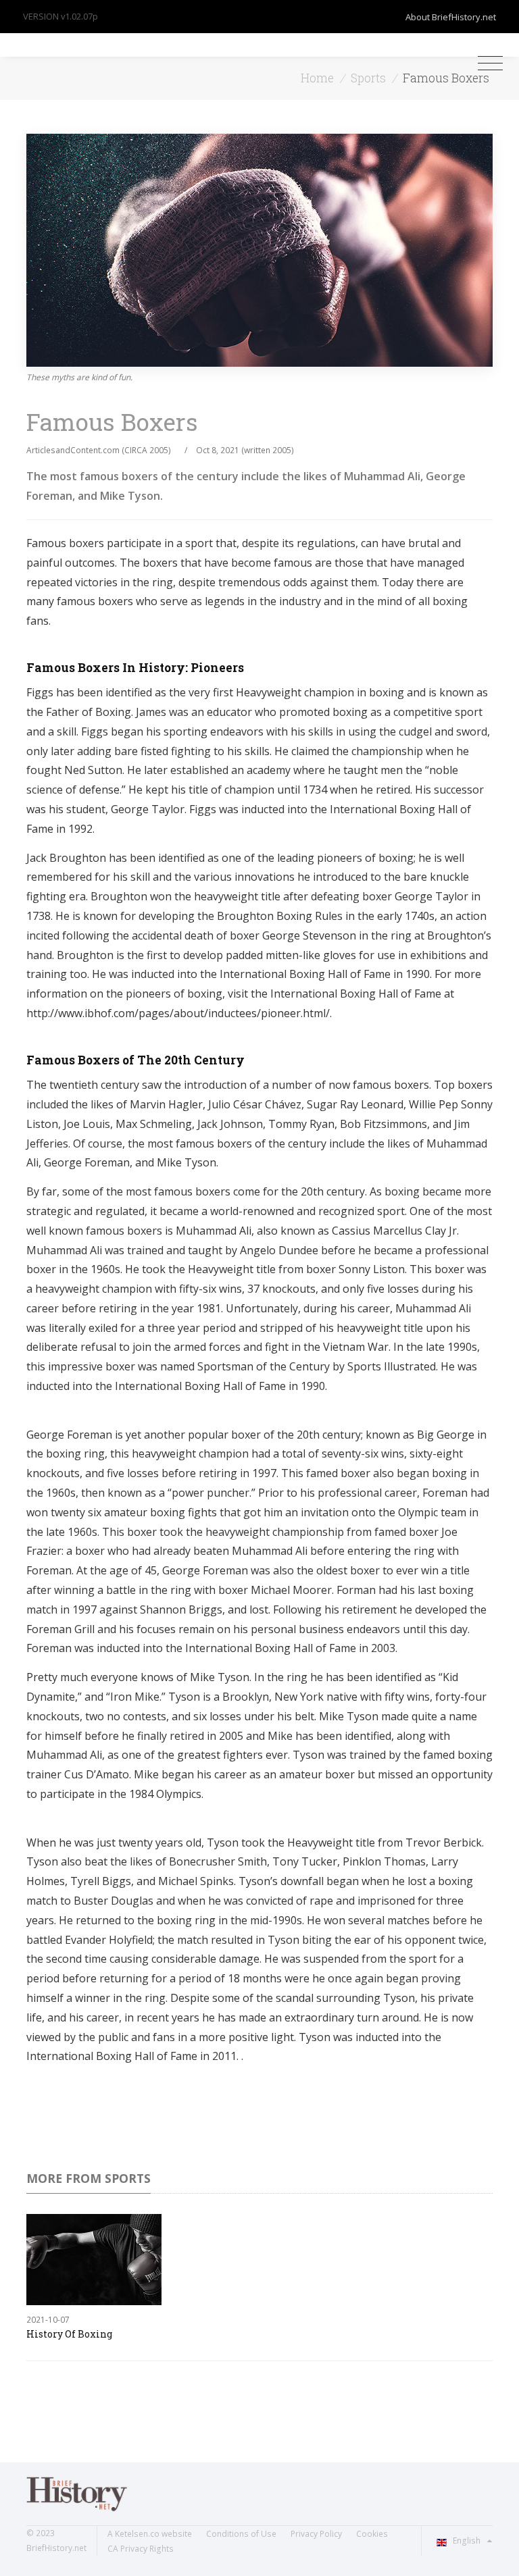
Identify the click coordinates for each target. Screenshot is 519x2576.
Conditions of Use (241, 2534)
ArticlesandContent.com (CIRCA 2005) (99, 450)
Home (317, 78)
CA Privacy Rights (141, 2549)
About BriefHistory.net (451, 17)
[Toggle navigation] (487, 63)
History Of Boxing (69, 2334)
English (467, 2541)
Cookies (372, 2534)
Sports (368, 78)
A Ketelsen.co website (150, 2534)
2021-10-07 (48, 2320)
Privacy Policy (316, 2534)
